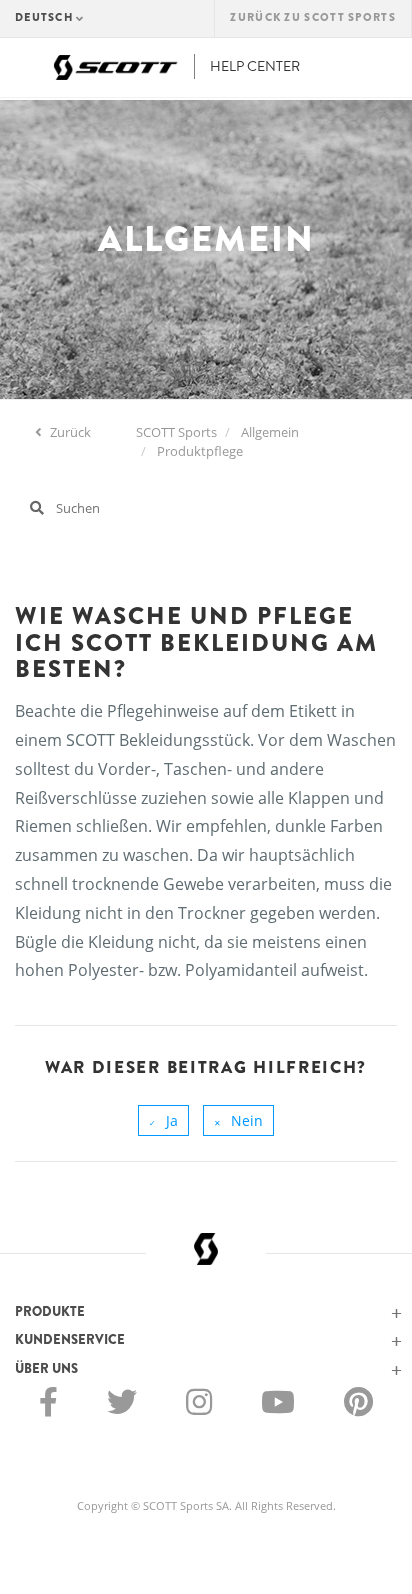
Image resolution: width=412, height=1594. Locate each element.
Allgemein (270, 432)
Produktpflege (200, 451)
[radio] (163, 1120)
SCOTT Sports (176, 432)
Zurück (69, 432)
